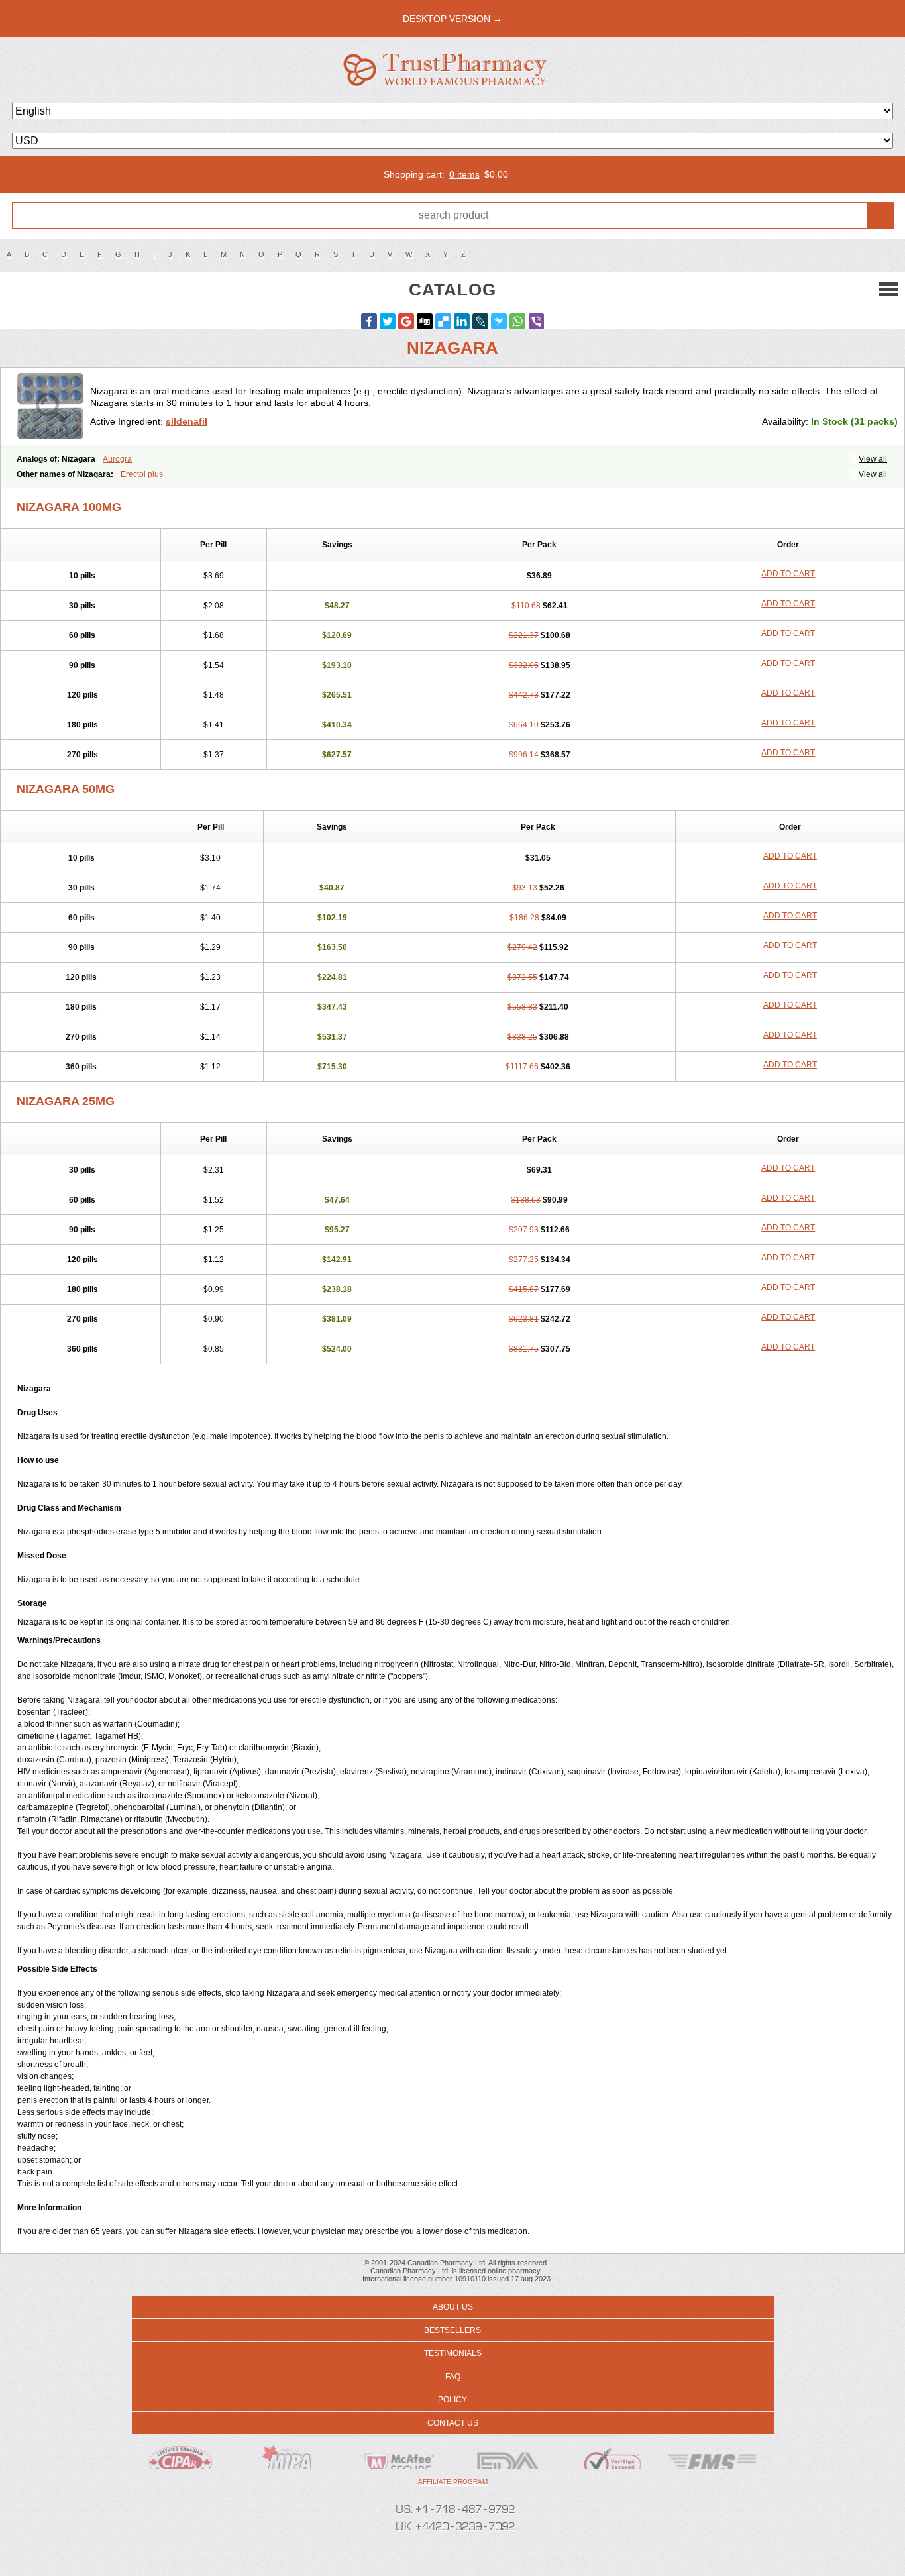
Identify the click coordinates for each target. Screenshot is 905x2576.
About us (453, 2307)
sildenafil (186, 421)
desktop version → (452, 19)
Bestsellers (452, 2330)
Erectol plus (142, 474)
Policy (452, 2400)
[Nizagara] (50, 406)
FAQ (453, 2377)
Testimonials (453, 2353)
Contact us (453, 2423)
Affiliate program (453, 2482)
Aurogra (117, 459)
